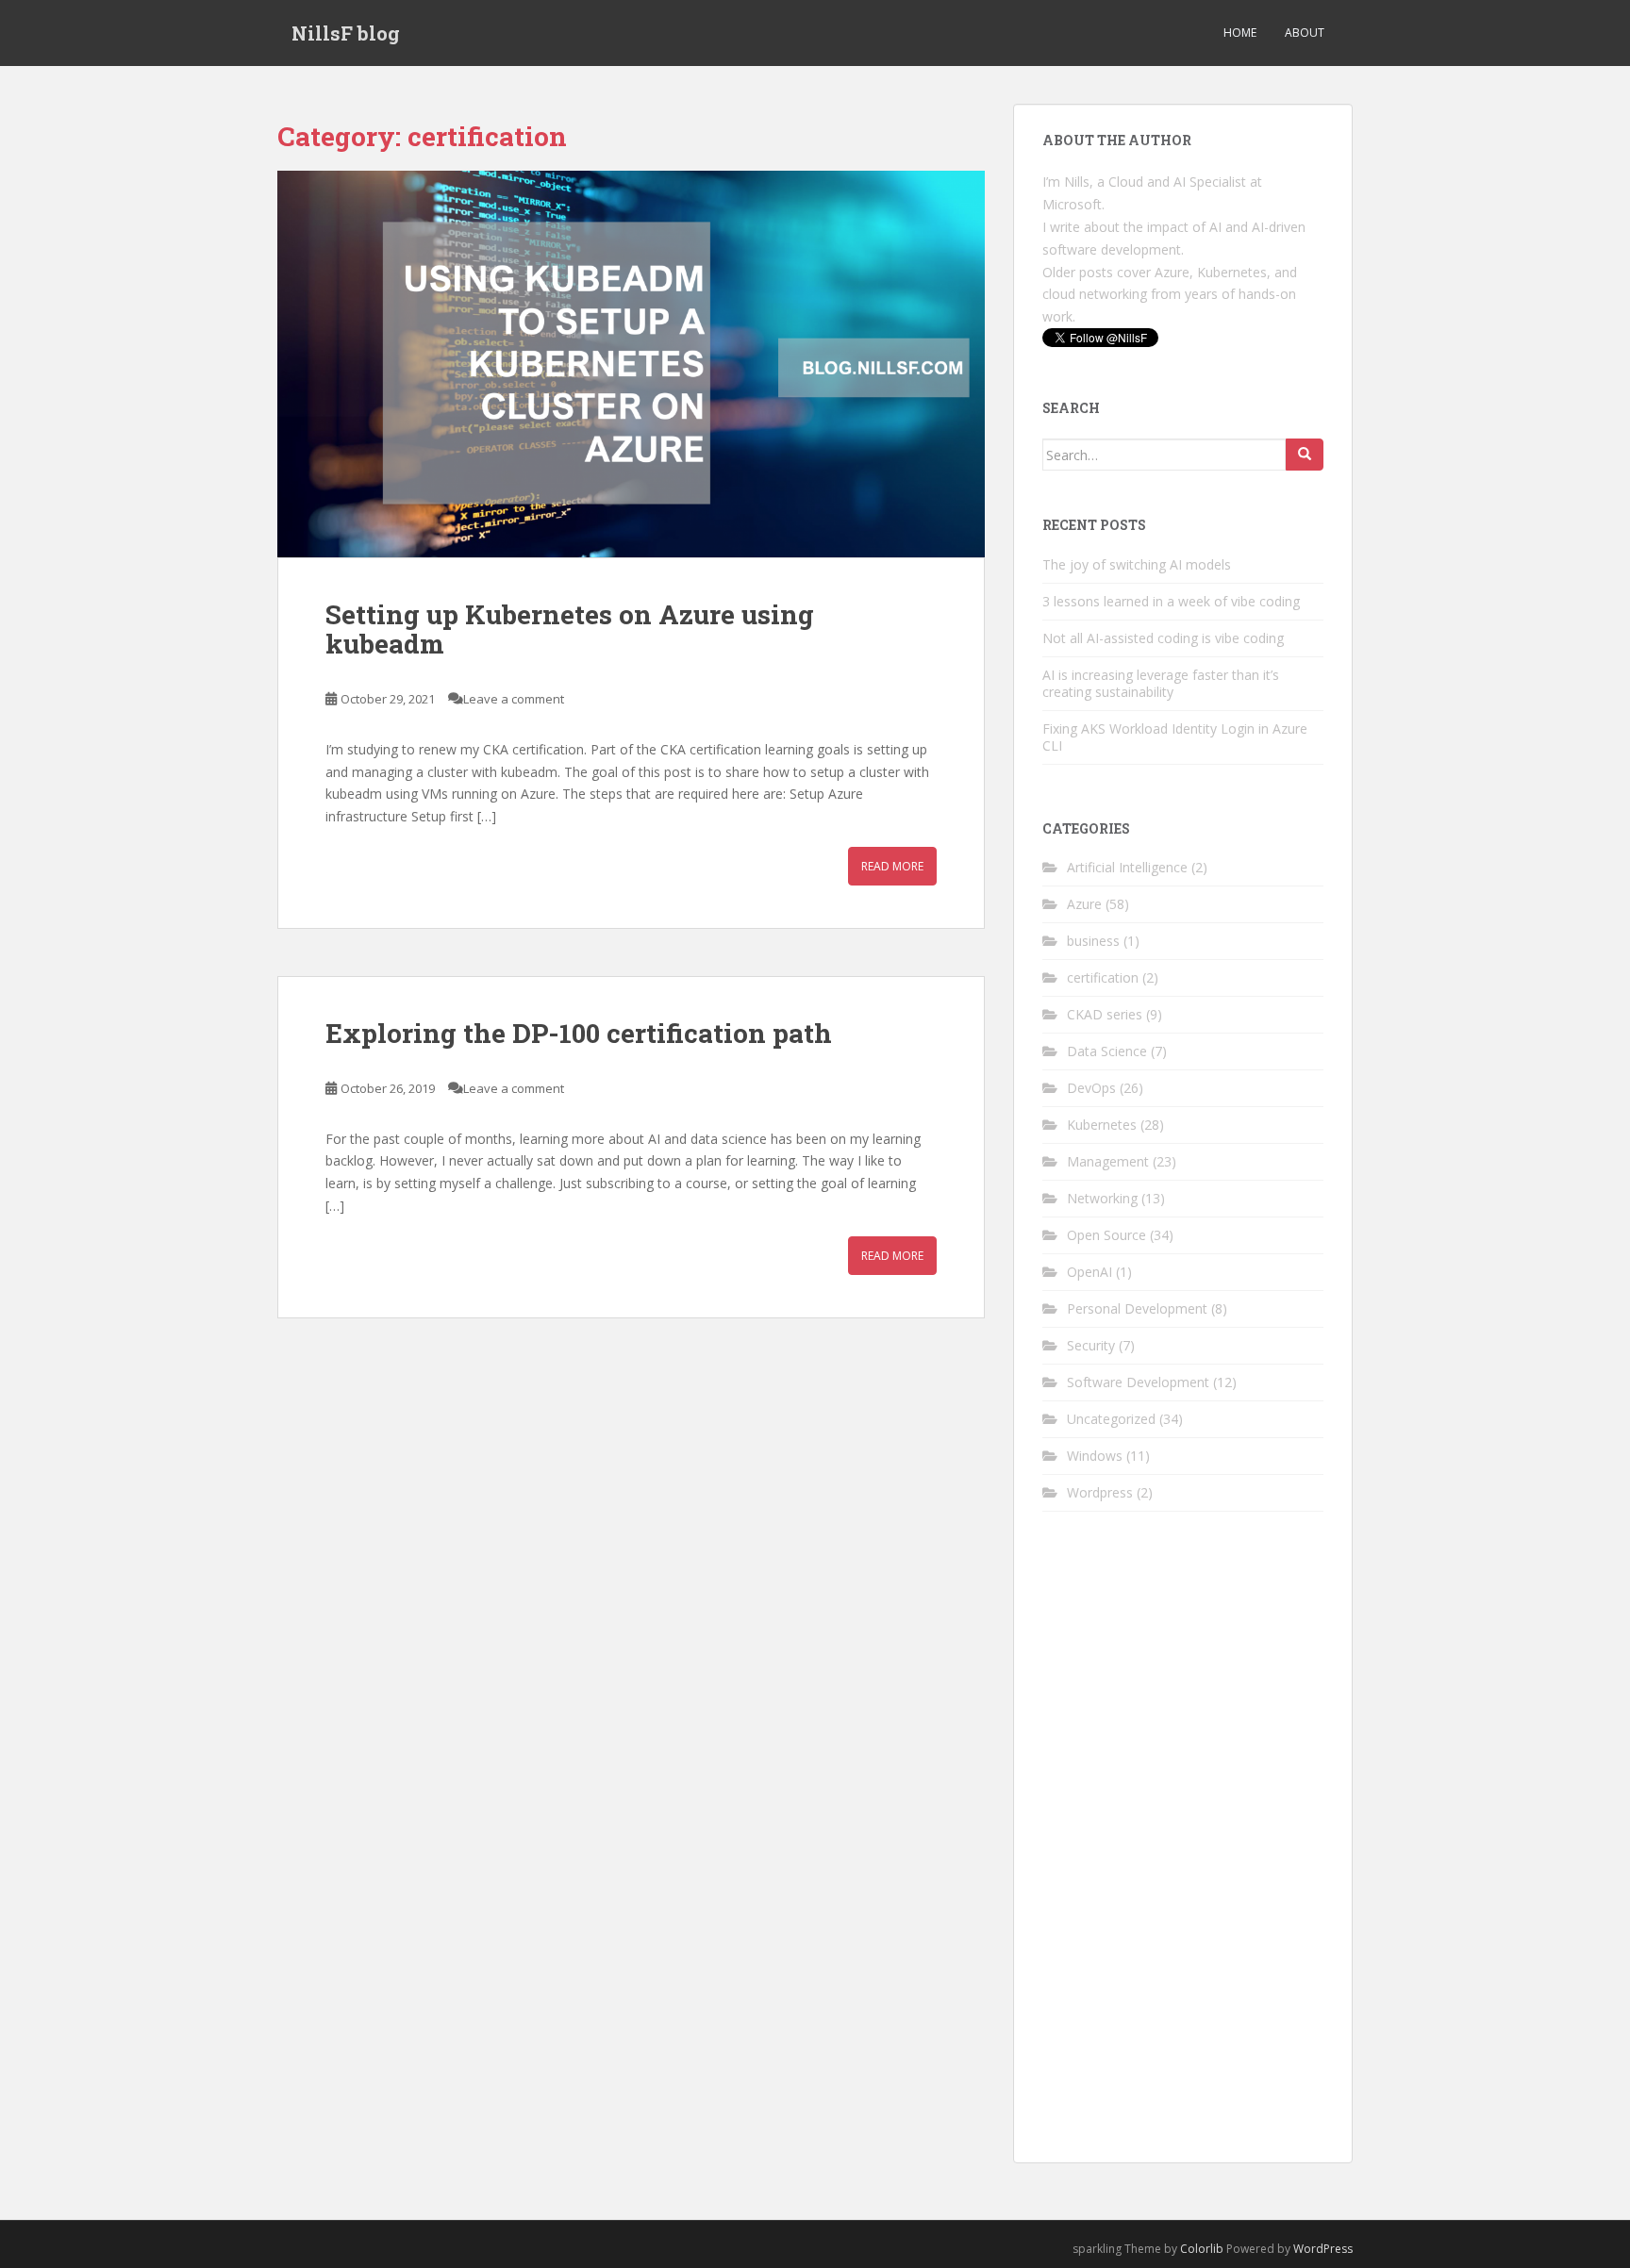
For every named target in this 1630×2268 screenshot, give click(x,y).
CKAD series (1105, 1014)
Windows (1095, 1456)
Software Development (1138, 1382)
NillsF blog (346, 33)
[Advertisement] (1183, 1851)
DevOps (1091, 1088)
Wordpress (1100, 1492)
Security (1091, 1345)
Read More (892, 866)
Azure (1084, 904)
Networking (1102, 1198)
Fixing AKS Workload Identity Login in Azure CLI (1175, 737)
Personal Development (1137, 1308)
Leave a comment (514, 699)
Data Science (1107, 1051)
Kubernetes (1102, 1125)
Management (1108, 1161)
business (1093, 941)
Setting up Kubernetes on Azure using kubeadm (570, 629)
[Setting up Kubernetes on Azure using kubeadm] (631, 364)
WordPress (1323, 2249)
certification (1103, 977)
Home (1240, 33)
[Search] (1305, 455)
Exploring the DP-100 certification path (579, 1033)
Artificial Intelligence (1127, 867)
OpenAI (1089, 1272)
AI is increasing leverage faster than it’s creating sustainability (1161, 683)
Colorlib (1202, 2249)
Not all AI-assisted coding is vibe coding (1163, 638)
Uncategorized (1111, 1419)
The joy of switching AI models (1137, 564)
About (1305, 33)
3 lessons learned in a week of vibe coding (1171, 601)
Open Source (1106, 1235)
